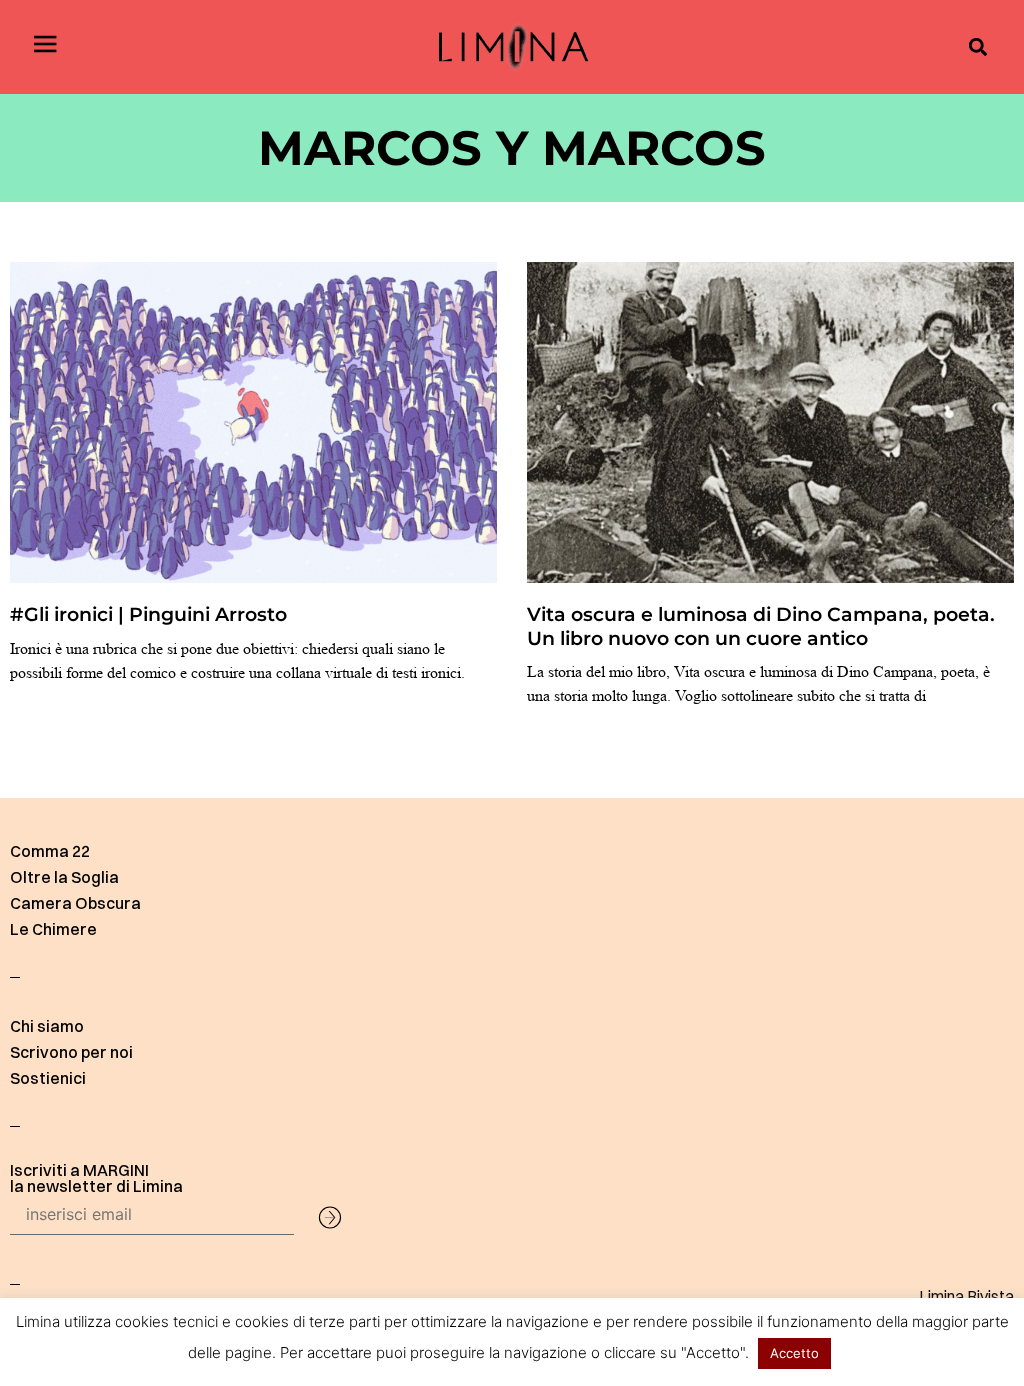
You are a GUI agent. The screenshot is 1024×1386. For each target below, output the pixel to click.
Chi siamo (47, 1026)
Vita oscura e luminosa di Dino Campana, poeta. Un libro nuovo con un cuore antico (761, 625)
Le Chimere (53, 929)
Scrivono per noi (71, 1052)
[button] (977, 47)
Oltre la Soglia (64, 877)
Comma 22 (50, 851)
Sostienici (48, 1078)
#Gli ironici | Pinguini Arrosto (148, 614)
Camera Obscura (75, 903)
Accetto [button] (794, 1353)
